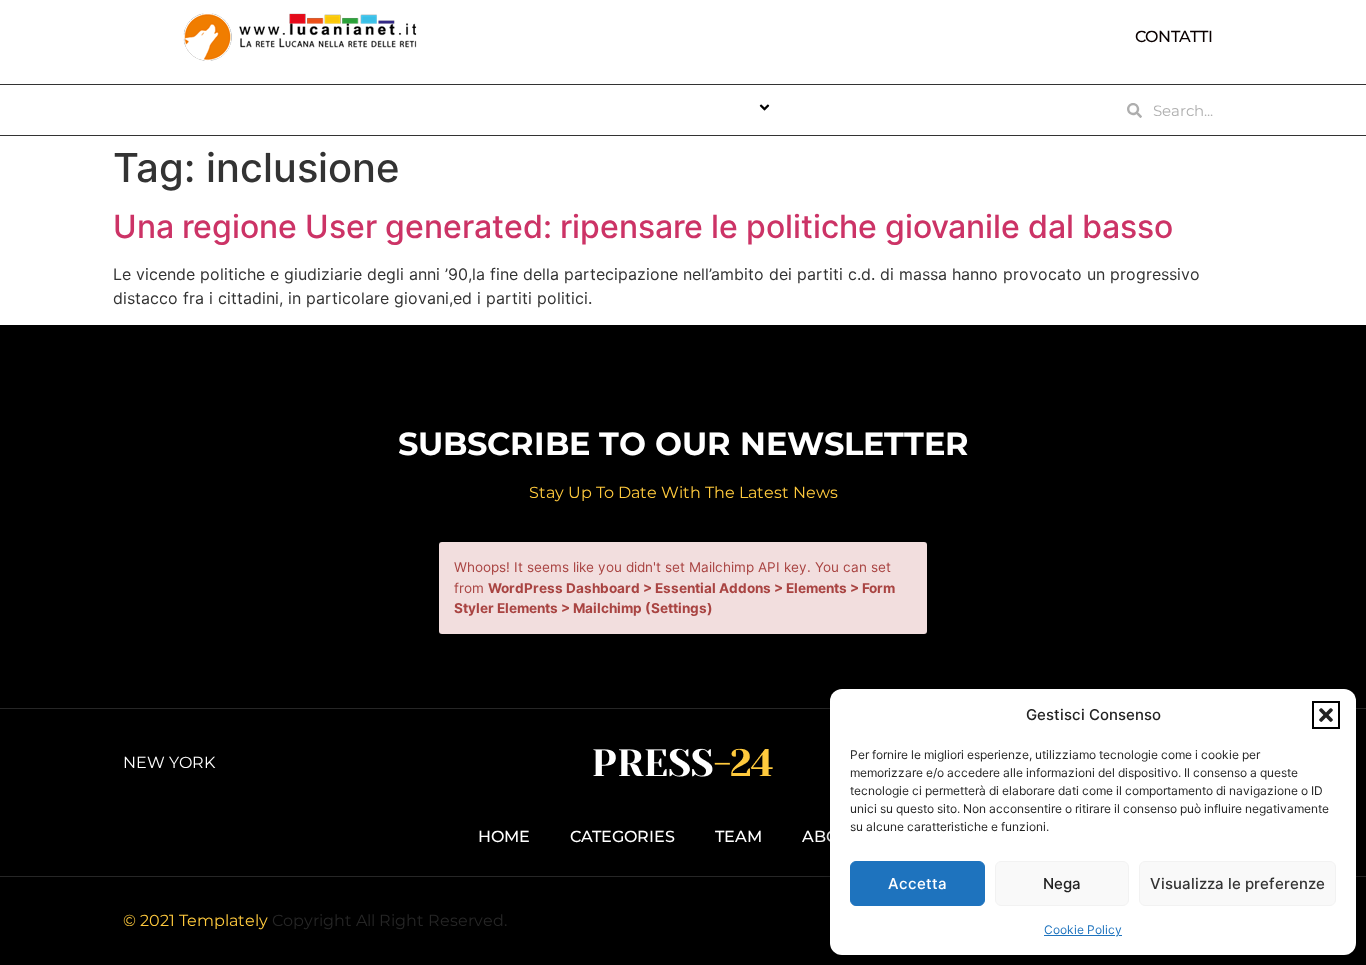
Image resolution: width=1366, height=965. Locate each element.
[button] (1326, 715)
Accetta (917, 883)
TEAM (837, 110)
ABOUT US (577, 110)
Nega (1062, 883)
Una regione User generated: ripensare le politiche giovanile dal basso (643, 226)
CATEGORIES (701, 110)
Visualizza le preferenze (1237, 883)
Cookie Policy (1083, 929)
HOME (476, 110)
